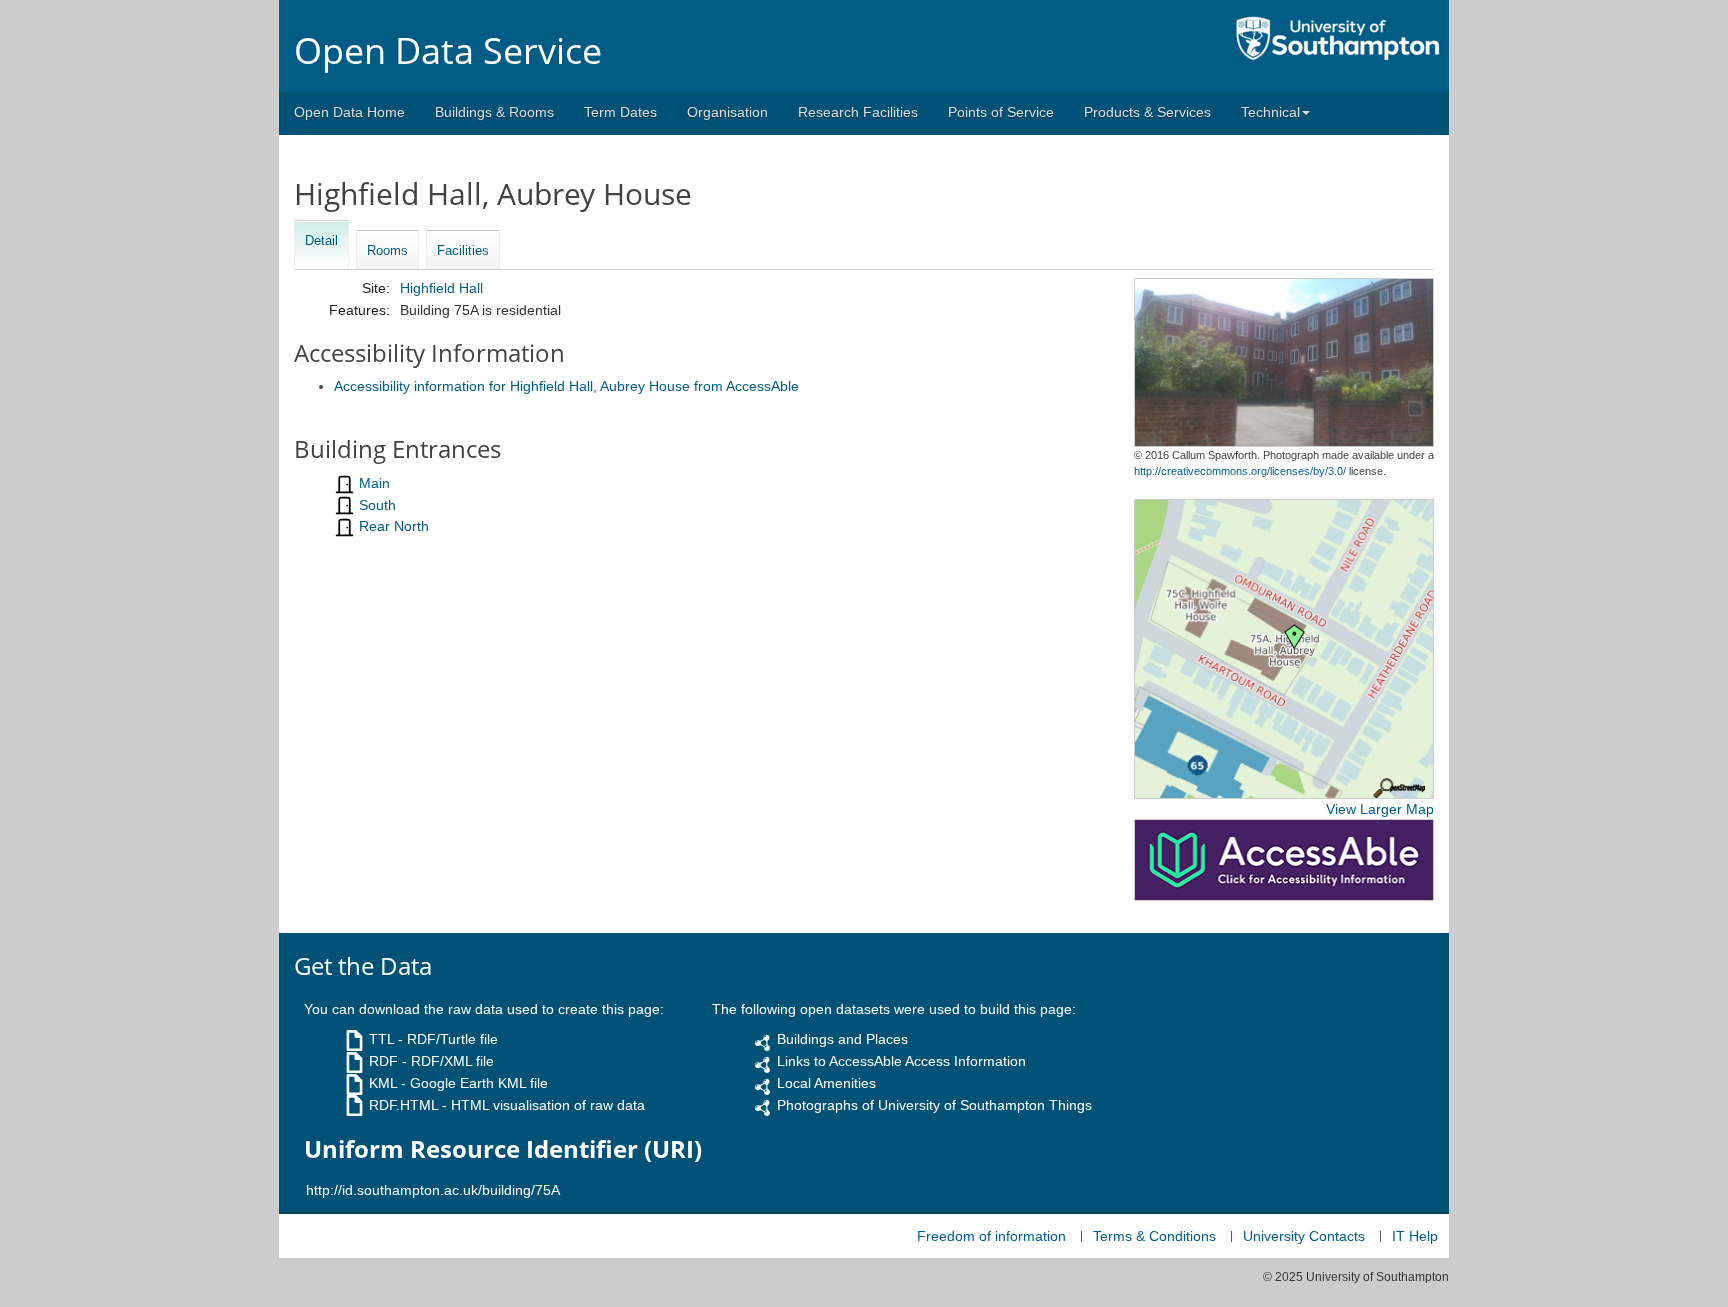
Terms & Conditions (1154, 1236)
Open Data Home (349, 112)
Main (374, 483)
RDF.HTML (403, 1105)
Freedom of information (991, 1236)
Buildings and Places (842, 1039)
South (377, 505)
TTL (381, 1039)
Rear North (394, 526)
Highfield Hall (441, 288)
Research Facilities (858, 112)
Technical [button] (1270, 112)
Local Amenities (826, 1083)
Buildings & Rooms (494, 112)
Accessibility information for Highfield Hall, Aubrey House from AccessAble (566, 386)
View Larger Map (1380, 809)
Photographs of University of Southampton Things (934, 1105)
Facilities (463, 250)
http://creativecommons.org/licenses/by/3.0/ (1240, 471)
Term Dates (620, 112)
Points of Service (1001, 112)
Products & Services (1147, 112)
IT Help (1415, 1236)
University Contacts (1304, 1236)
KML (383, 1083)
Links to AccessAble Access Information (901, 1061)
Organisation (727, 112)
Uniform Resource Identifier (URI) (503, 1149)
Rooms (387, 250)
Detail (321, 240)
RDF (383, 1061)
